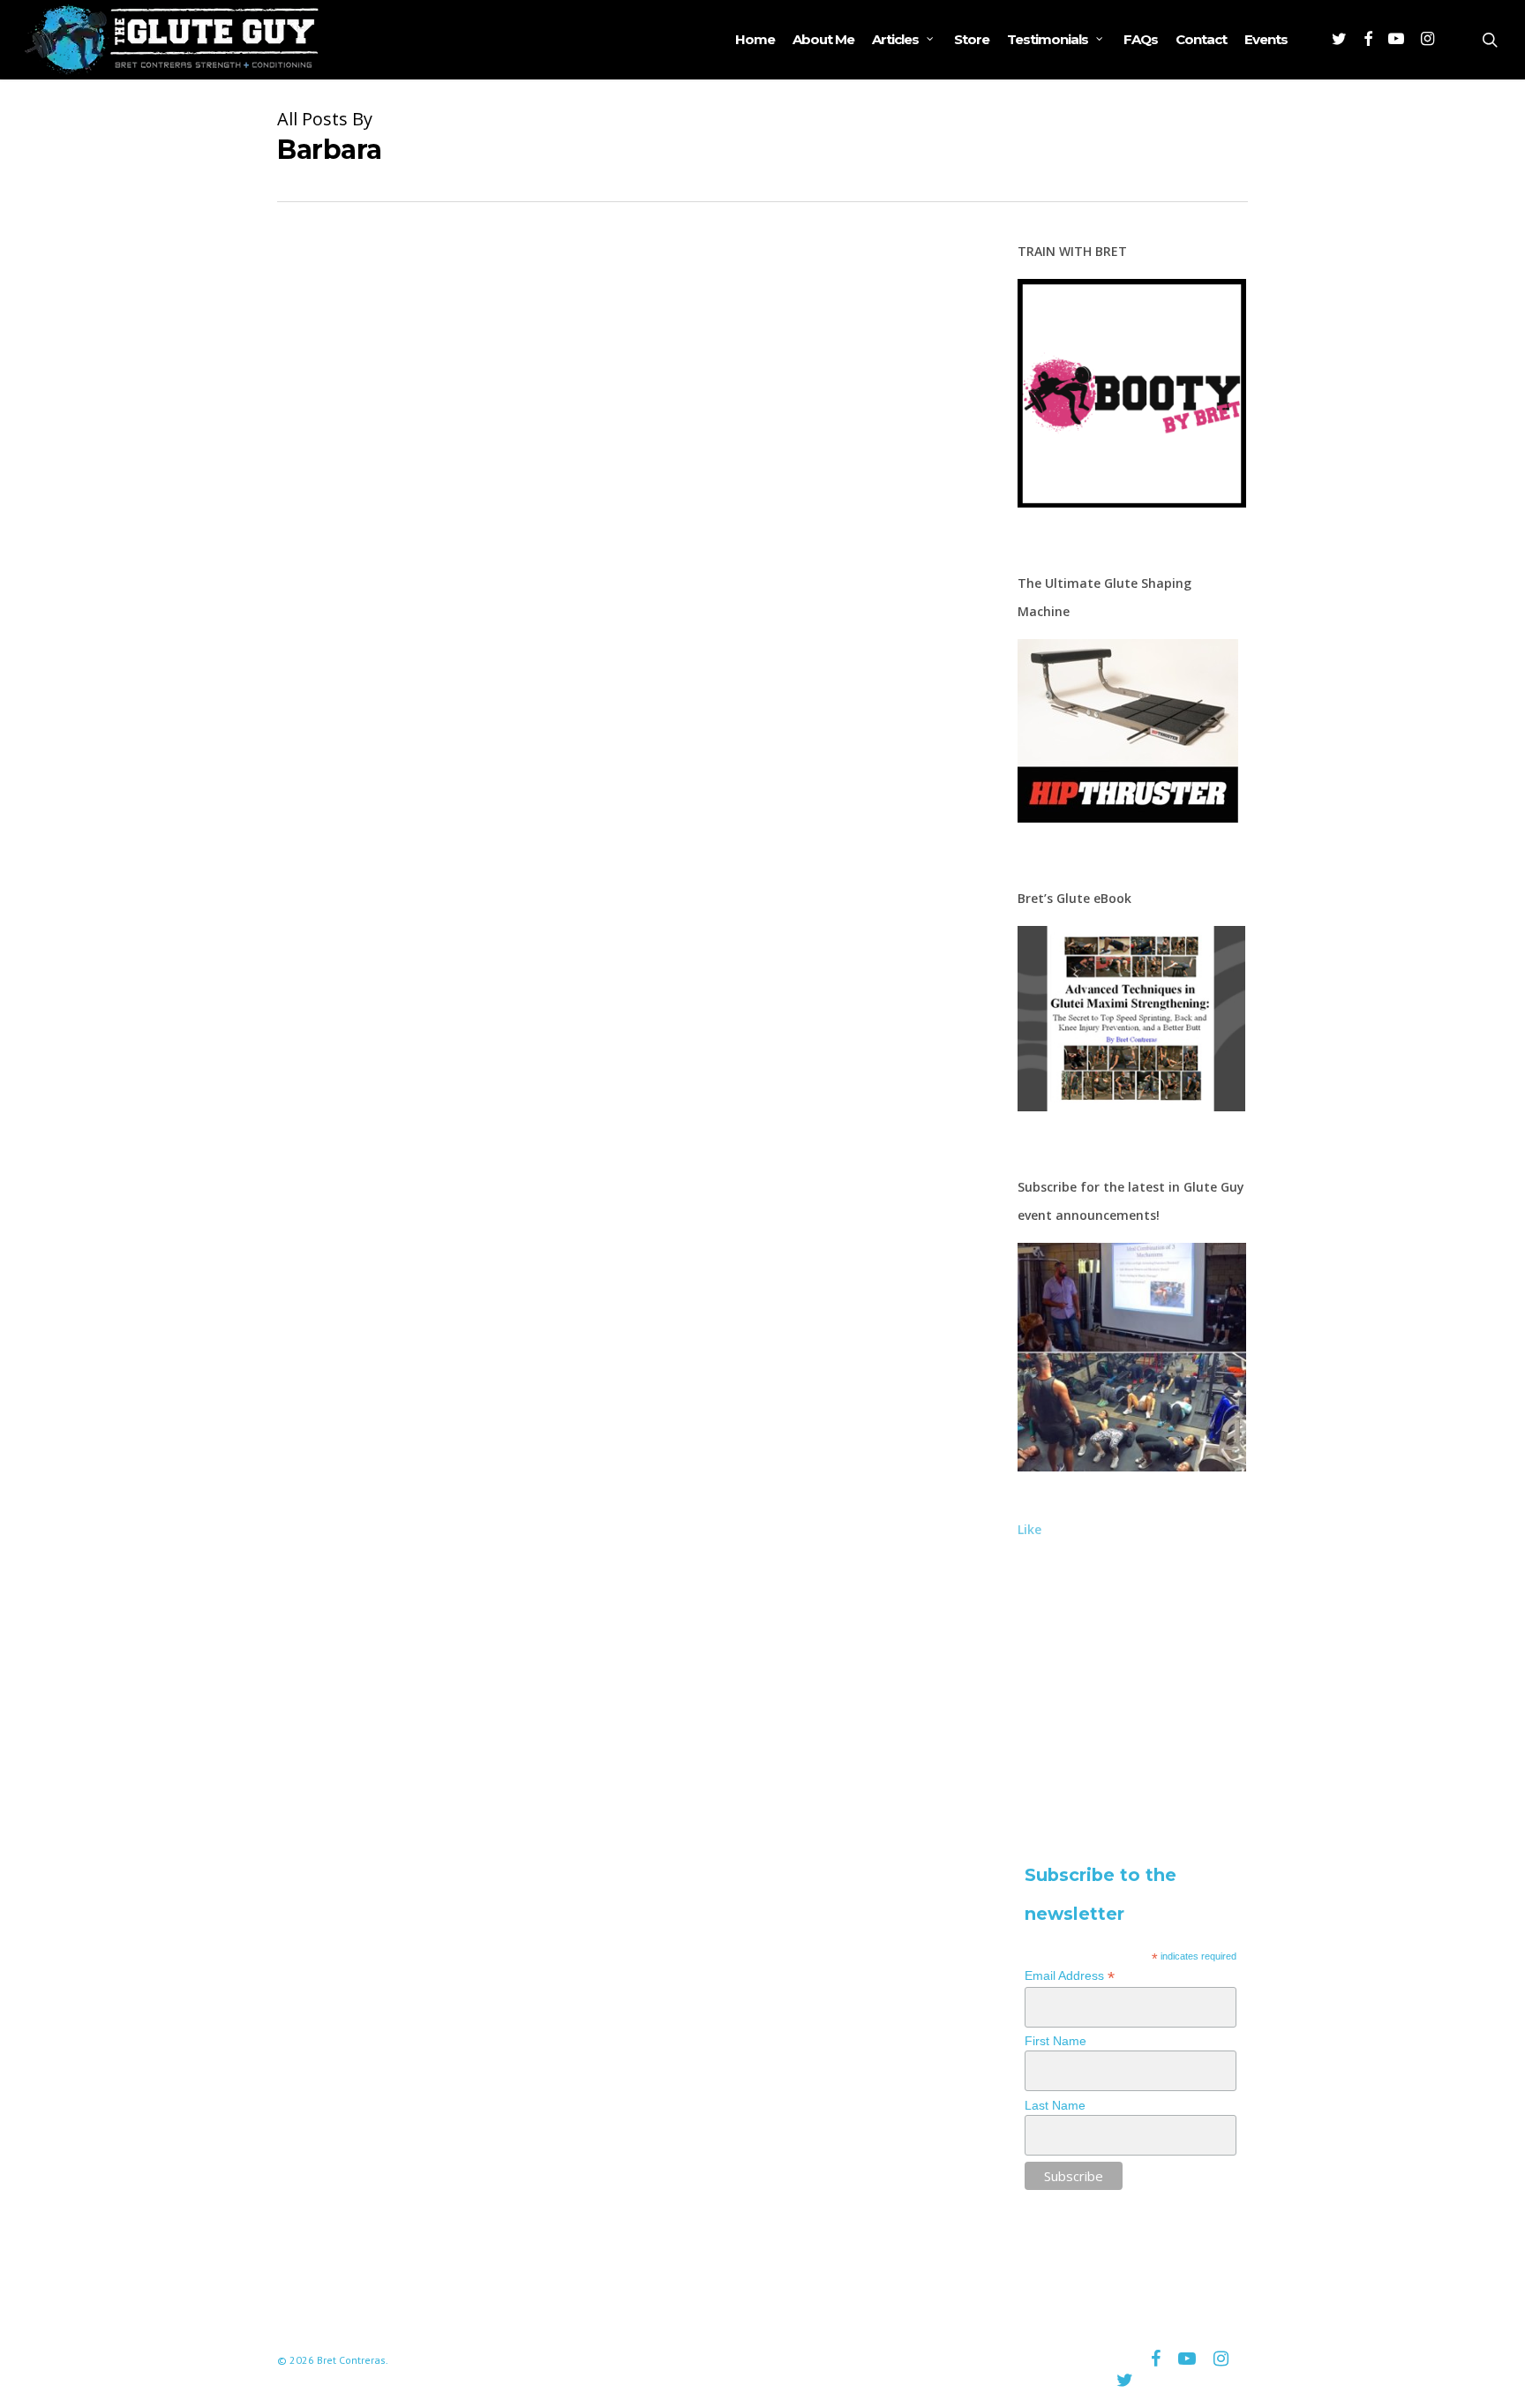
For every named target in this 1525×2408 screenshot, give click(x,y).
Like (1029, 1529)
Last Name (1055, 2105)
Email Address (1070, 1976)
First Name (1055, 2041)
